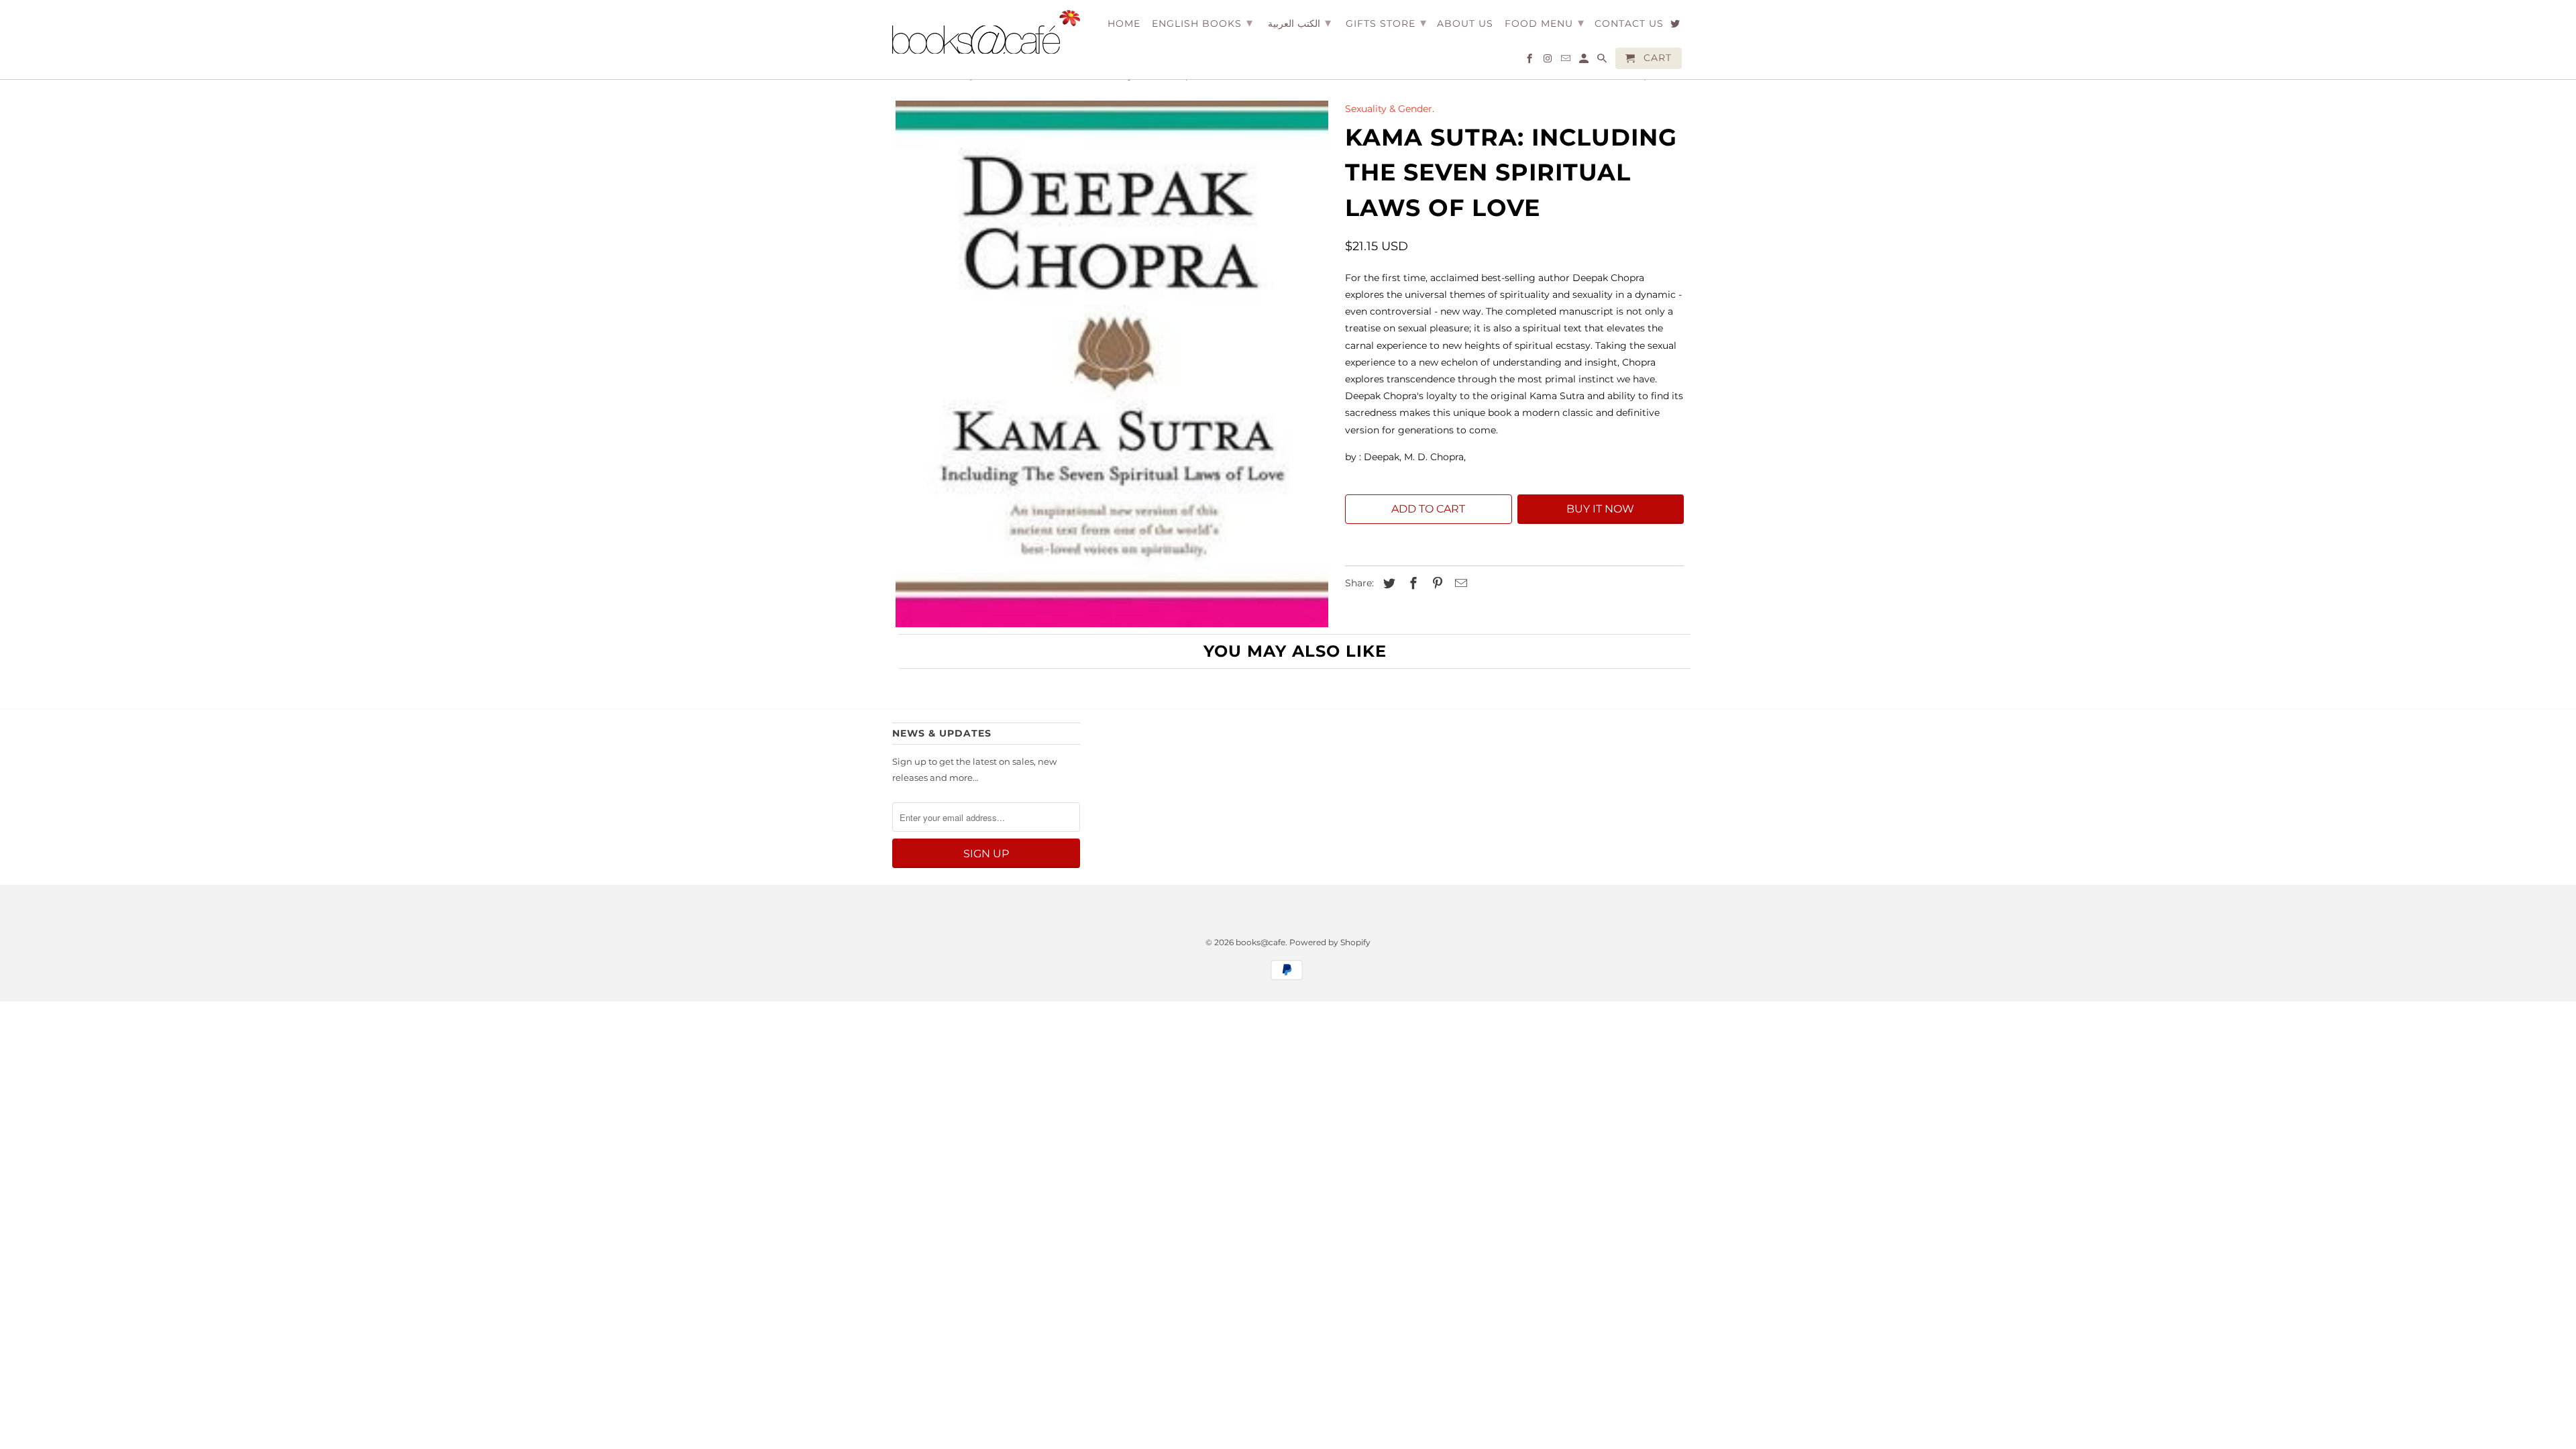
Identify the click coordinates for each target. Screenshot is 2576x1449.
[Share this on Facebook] (1411, 584)
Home (1124, 24)
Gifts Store (1386, 23)
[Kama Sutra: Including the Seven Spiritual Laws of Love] (1112, 364)
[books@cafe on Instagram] (1549, 61)
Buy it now (1600, 509)
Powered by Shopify (1330, 942)
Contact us (1629, 24)
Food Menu (1545, 23)
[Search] (1603, 61)
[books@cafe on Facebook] (1531, 61)
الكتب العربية (1299, 23)
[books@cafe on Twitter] (1676, 26)
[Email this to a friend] (1459, 584)
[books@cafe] (986, 32)
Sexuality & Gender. (1390, 109)
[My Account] (1585, 61)
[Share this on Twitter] (1387, 584)
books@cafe (1260, 942)
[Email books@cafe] (1567, 61)
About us (1465, 24)
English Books (1202, 23)
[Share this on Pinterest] (1436, 584)
